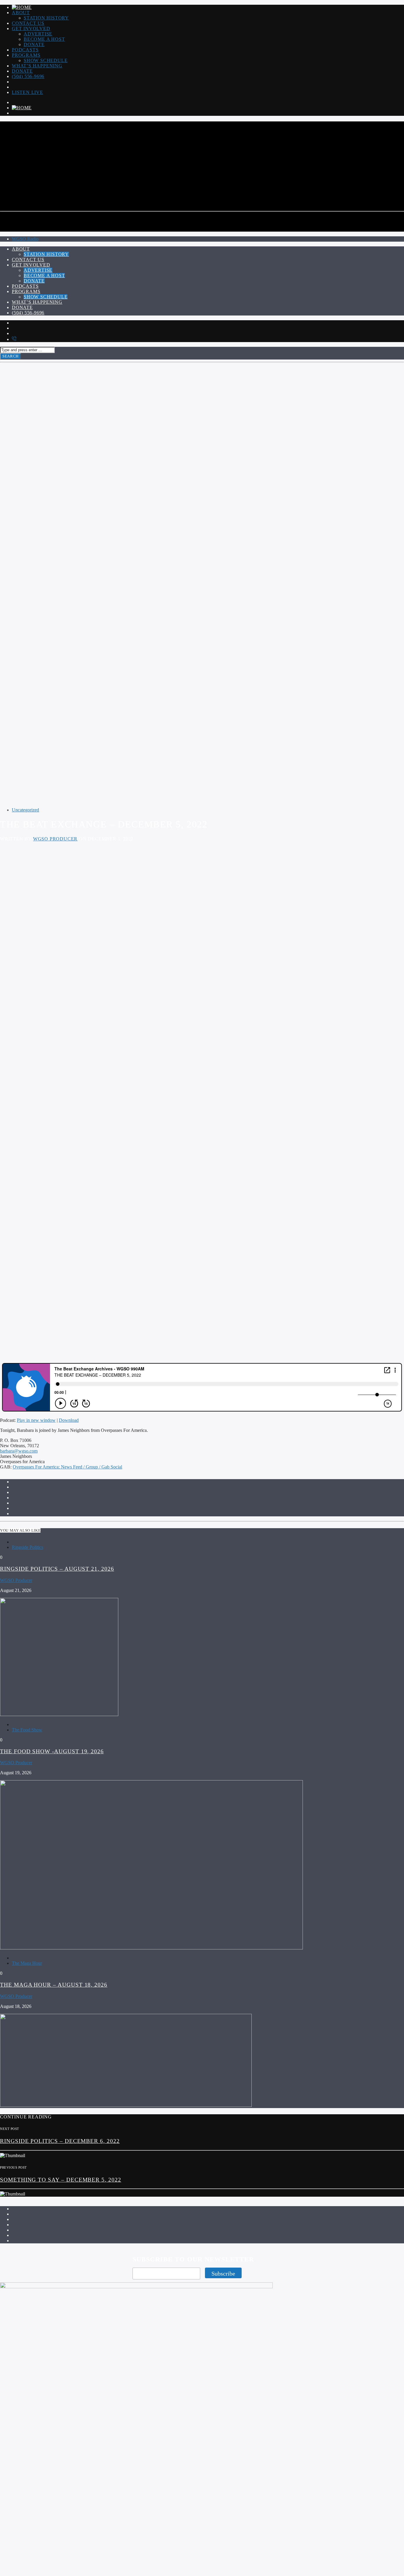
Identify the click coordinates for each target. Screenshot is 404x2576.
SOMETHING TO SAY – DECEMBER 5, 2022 (61, 2180)
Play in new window (36, 1420)
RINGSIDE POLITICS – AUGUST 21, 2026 (57, 1569)
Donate (34, 44)
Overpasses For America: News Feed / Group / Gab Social (67, 1467)
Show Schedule (46, 60)
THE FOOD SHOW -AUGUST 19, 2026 (52, 1751)
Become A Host (44, 39)
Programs (26, 55)
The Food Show (27, 1730)
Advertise (38, 34)
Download (69, 1420)
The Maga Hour (27, 1963)
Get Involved (31, 29)
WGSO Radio (25, 239)
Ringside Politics (28, 1547)
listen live (28, 92)
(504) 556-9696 (28, 76)
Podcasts (25, 50)
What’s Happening (37, 66)
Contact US (28, 23)
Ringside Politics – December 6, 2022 (60, 2141)
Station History (46, 18)
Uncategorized (25, 810)
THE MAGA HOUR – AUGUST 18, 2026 (54, 1985)
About (21, 13)
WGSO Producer (55, 839)
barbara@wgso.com (19, 1451)
